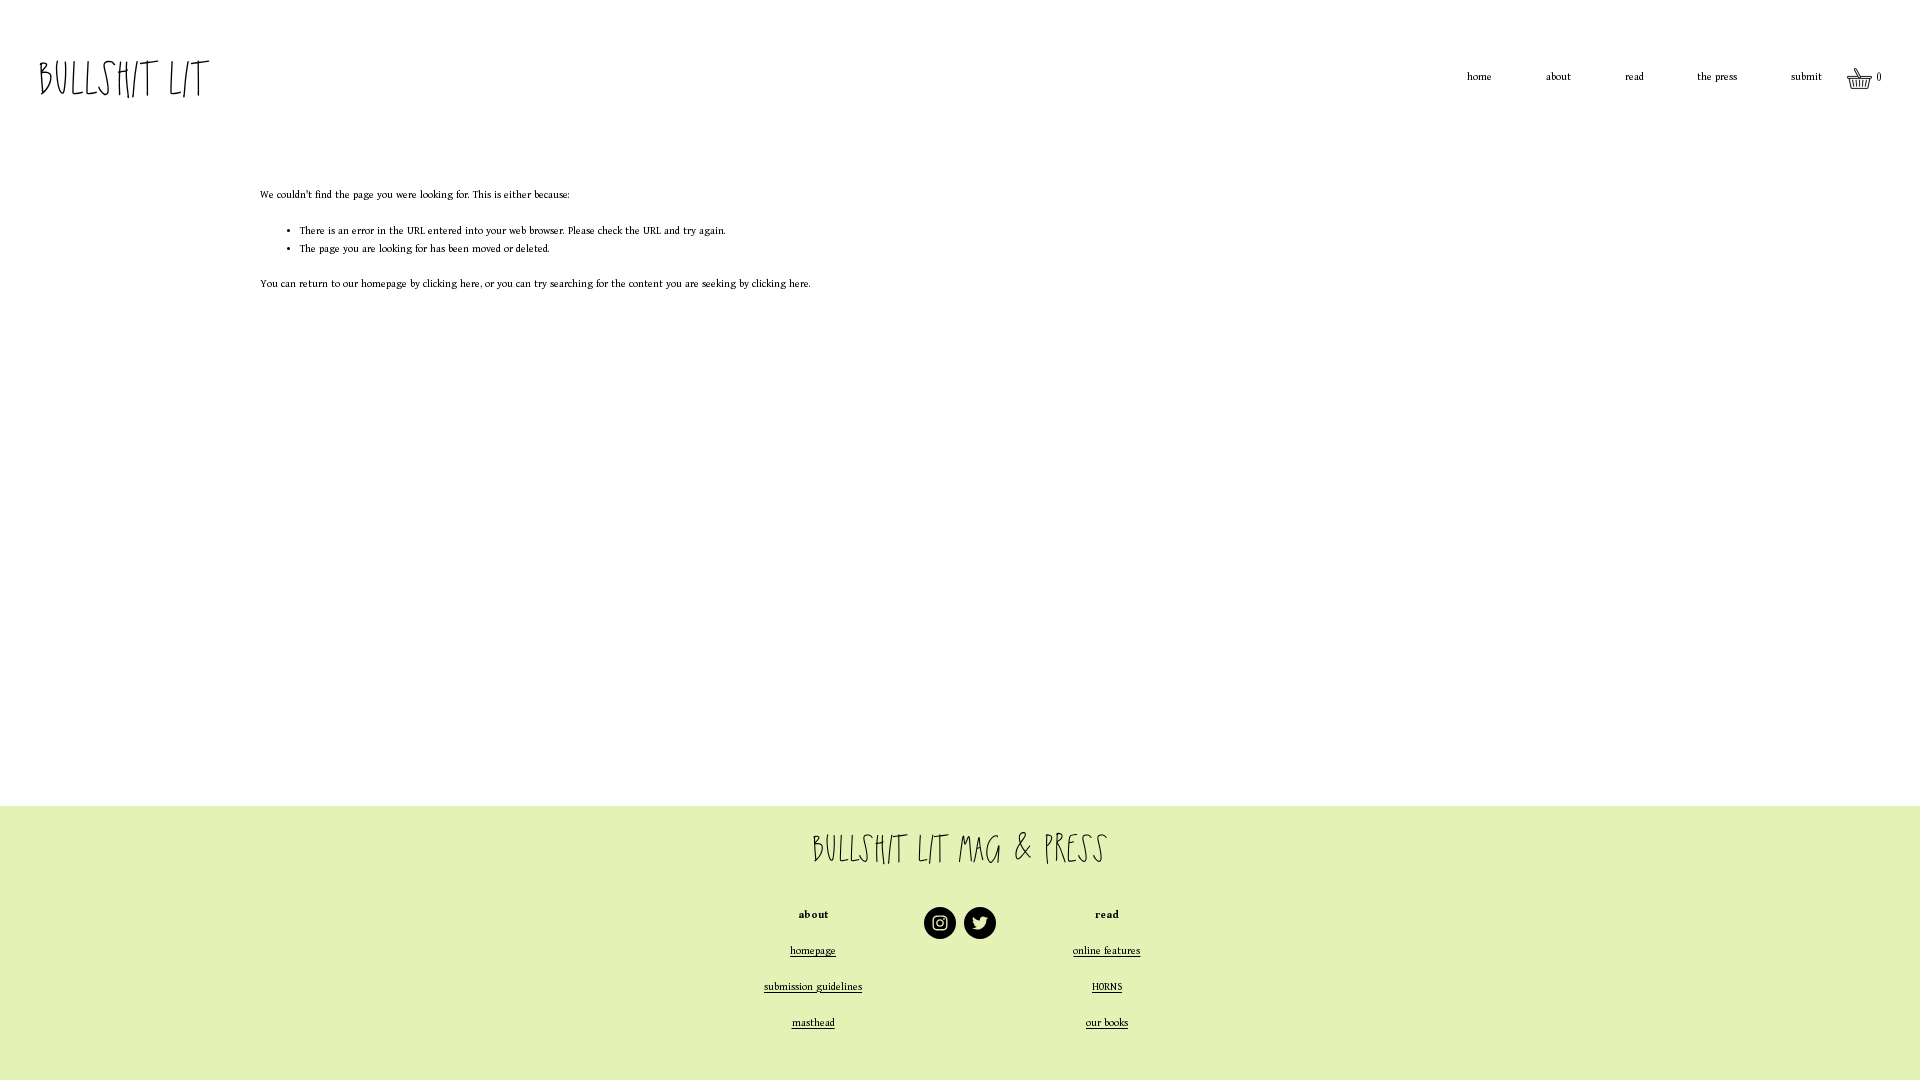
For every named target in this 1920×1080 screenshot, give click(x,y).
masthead (813, 1023)
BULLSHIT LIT (121, 78)
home (1479, 77)
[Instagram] (940, 923)
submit (1806, 77)
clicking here (451, 284)
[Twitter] (980, 923)
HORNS (1107, 987)
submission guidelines (813, 987)
